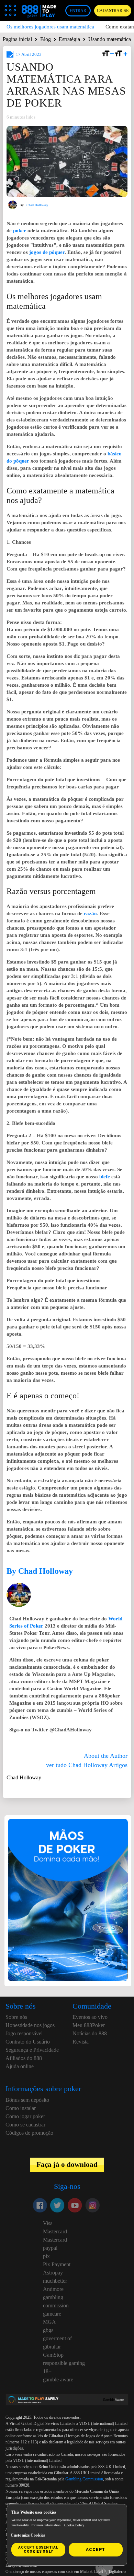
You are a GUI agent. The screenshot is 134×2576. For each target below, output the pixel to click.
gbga (48, 2330)
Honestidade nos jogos (30, 2025)
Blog (46, 39)
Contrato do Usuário (28, 2042)
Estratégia (69, 39)
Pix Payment (57, 2264)
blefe (105, 1177)
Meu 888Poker (89, 2025)
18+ (47, 2371)
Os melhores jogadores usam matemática (50, 27)
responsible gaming (64, 2363)
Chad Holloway (37, 205)
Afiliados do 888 (24, 2058)
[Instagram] (92, 2205)
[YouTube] (75, 2205)
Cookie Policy (74, 2525)
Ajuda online (20, 2066)
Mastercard (55, 2231)
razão (90, 913)
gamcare (52, 2314)
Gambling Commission (84, 2479)
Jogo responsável (24, 2033)
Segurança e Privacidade (32, 2050)
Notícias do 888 (90, 2033)
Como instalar (21, 2108)
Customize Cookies (28, 2535)
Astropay (53, 2273)
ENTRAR (78, 11)
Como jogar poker (25, 2116)
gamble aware (58, 2379)
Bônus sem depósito (27, 2100)
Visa (48, 2223)
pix (46, 2256)
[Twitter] (57, 2205)
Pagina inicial (17, 39)
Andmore (53, 2289)
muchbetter (55, 2281)
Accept (96, 2550)
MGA (49, 2322)
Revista (81, 2042)
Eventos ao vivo (90, 2017)
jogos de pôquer (47, 252)
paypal (50, 2248)
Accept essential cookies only (38, 2549)
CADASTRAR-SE (113, 11)
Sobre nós (16, 2017)
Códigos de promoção (29, 2133)
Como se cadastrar (25, 2125)
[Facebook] (40, 2205)
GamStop (53, 2355)
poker (20, 231)
